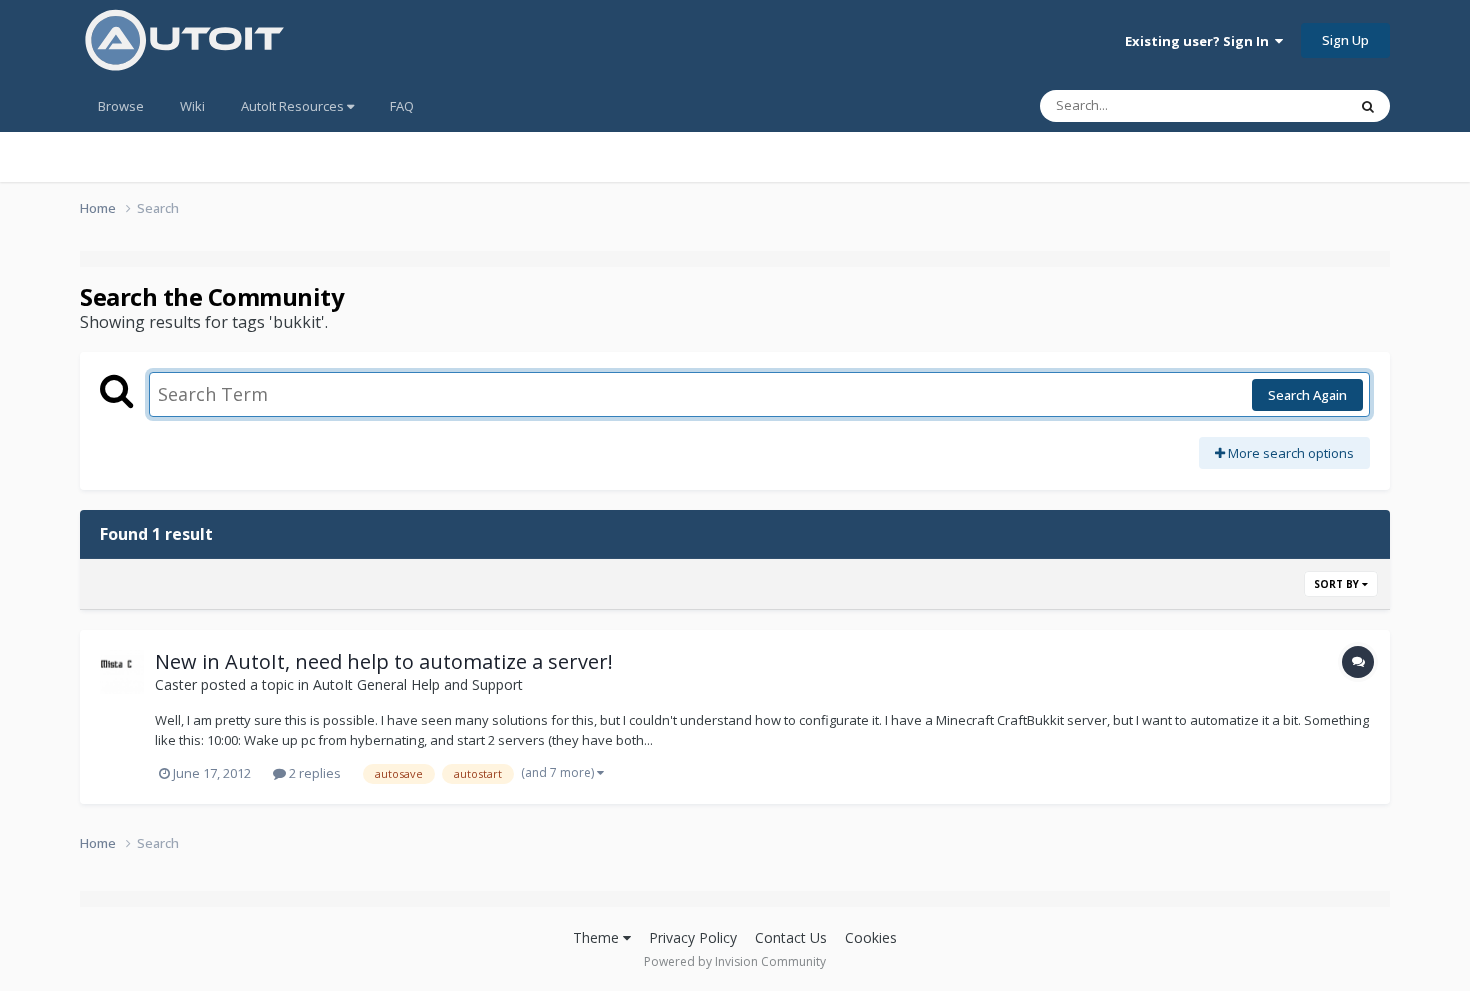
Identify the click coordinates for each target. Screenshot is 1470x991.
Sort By (1338, 584)
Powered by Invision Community (735, 961)
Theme (598, 937)
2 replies (313, 773)
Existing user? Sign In (1200, 41)
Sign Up (1345, 40)
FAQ (402, 106)
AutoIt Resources (294, 106)
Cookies (871, 937)
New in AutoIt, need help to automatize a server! (384, 661)
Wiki (192, 106)
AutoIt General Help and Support (418, 684)
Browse (121, 106)
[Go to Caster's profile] (122, 672)
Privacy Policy (693, 937)
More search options (1289, 453)
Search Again (1307, 395)
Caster (176, 684)
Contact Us (791, 937)
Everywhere (1286, 105)
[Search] (1368, 106)
